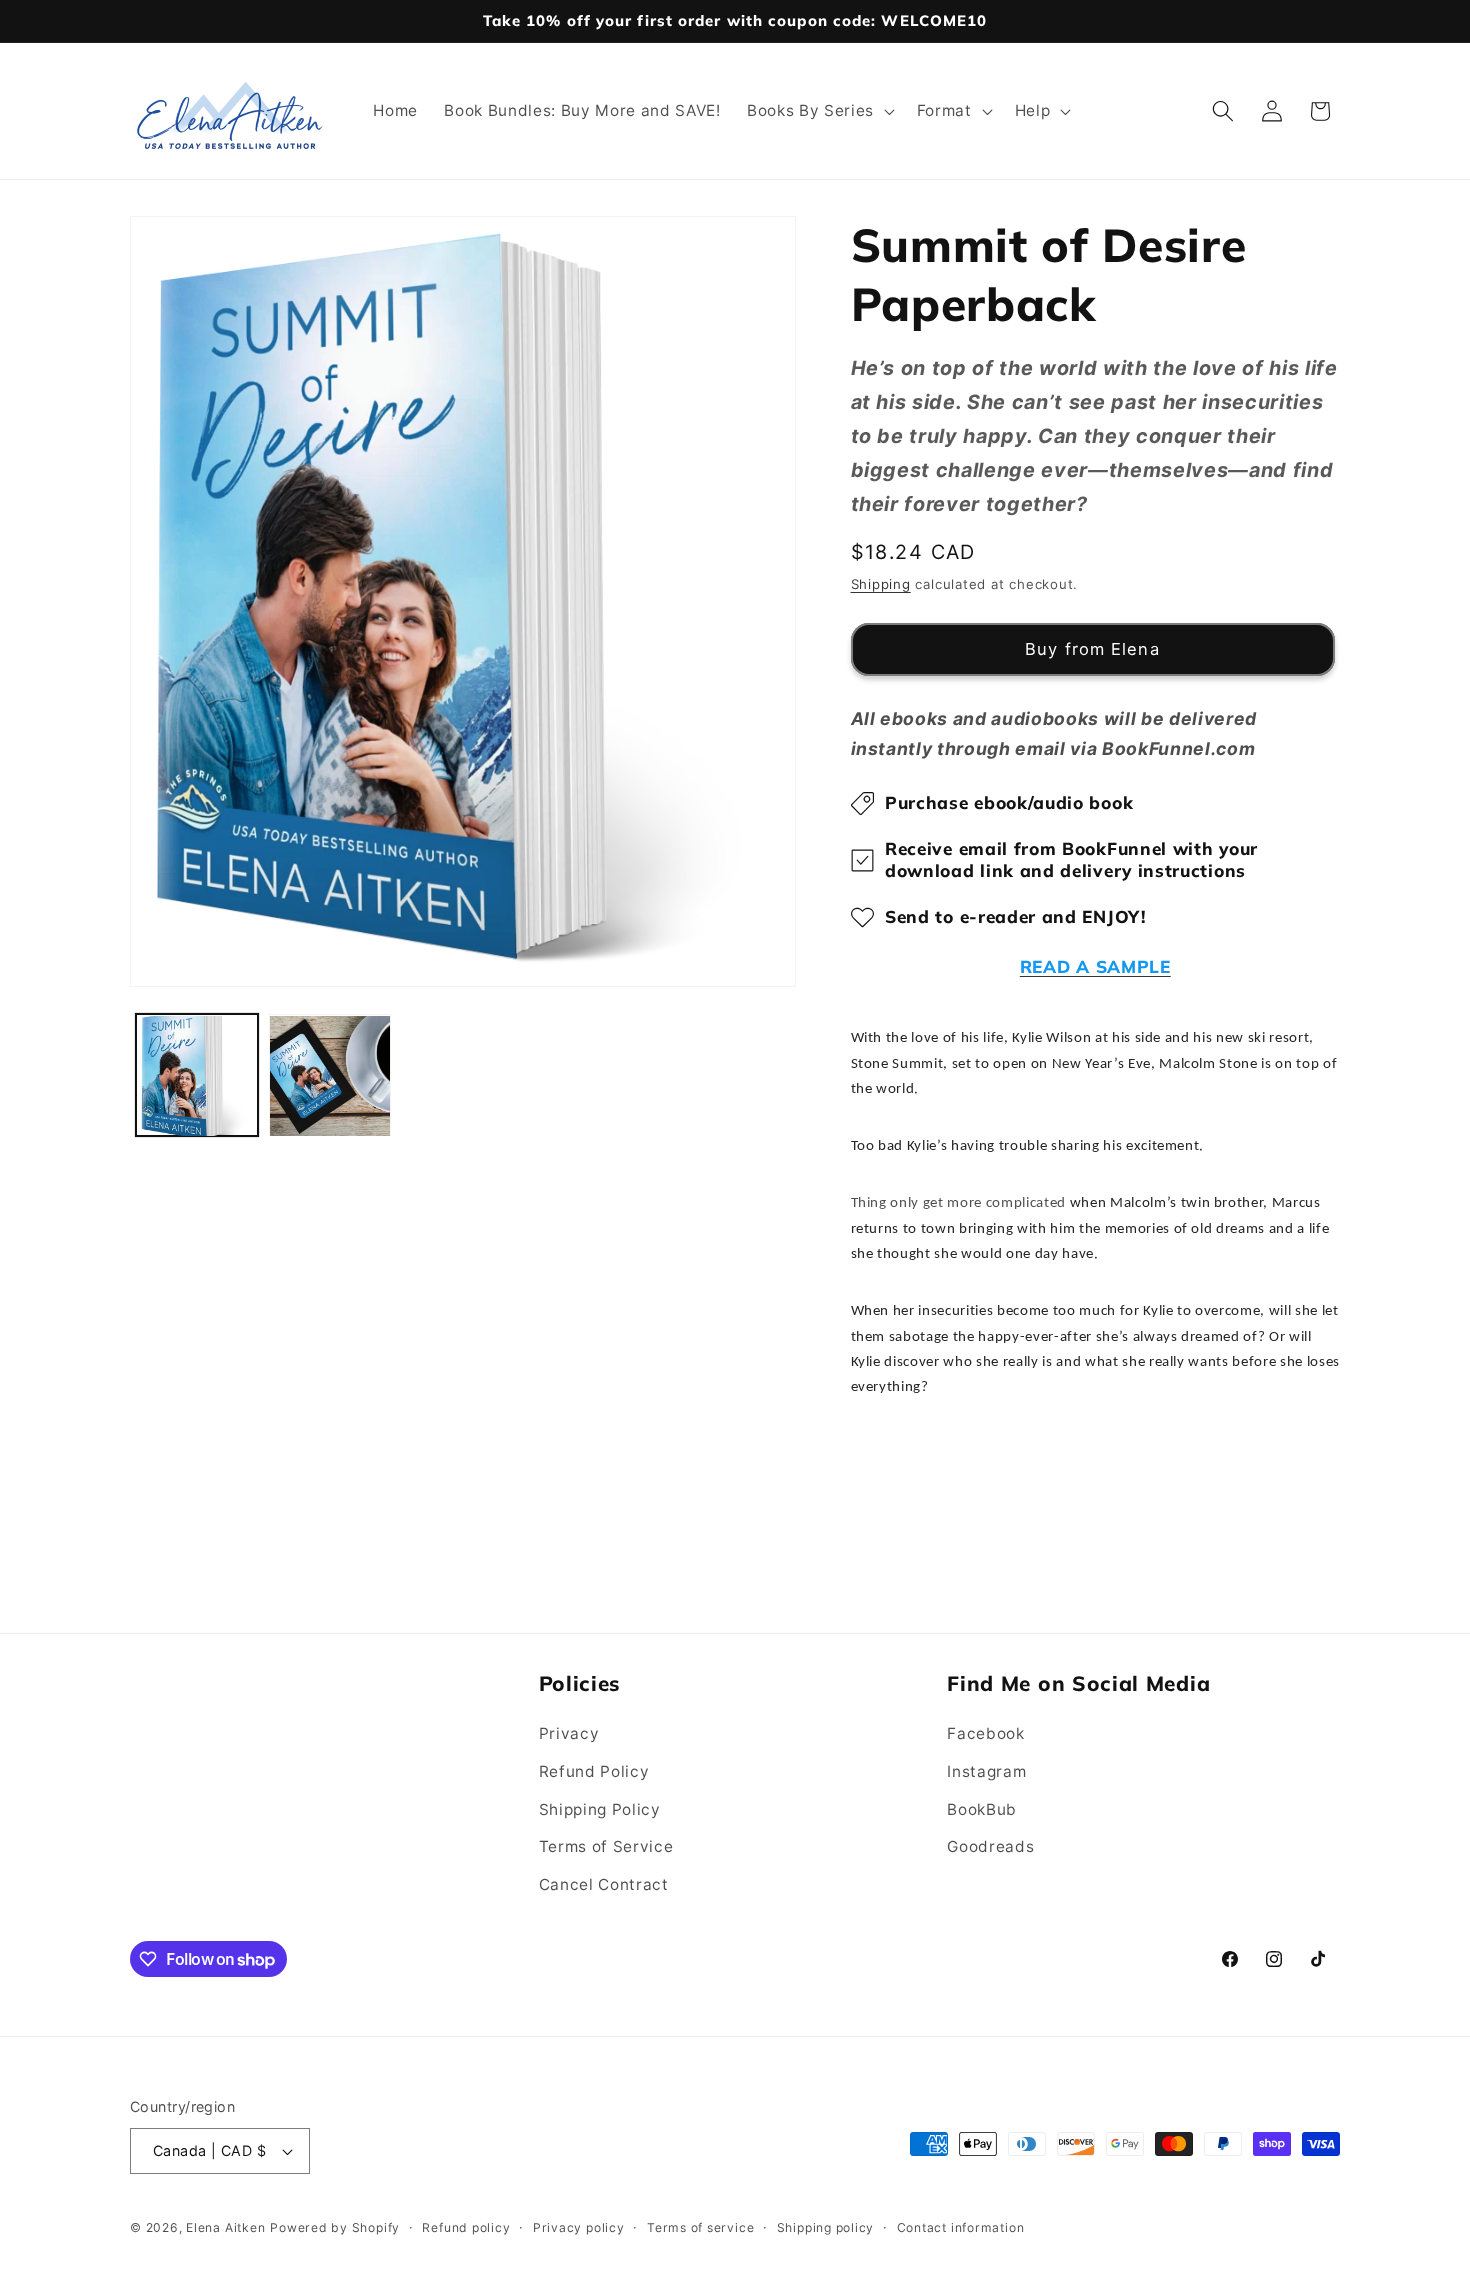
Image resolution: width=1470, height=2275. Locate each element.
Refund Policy (594, 1771)
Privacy (569, 1734)
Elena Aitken (225, 2227)
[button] (819, 111)
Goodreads (990, 1846)
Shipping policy (826, 2227)
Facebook (985, 1734)
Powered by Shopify (335, 2227)
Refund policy (466, 2227)
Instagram (986, 1771)
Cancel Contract (604, 1884)
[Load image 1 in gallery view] (197, 1076)
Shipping (881, 584)
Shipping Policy (600, 1809)
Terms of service (700, 2227)
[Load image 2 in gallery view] (330, 1076)
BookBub (982, 1809)
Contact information (961, 2227)
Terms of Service (606, 1846)
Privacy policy (579, 2227)
